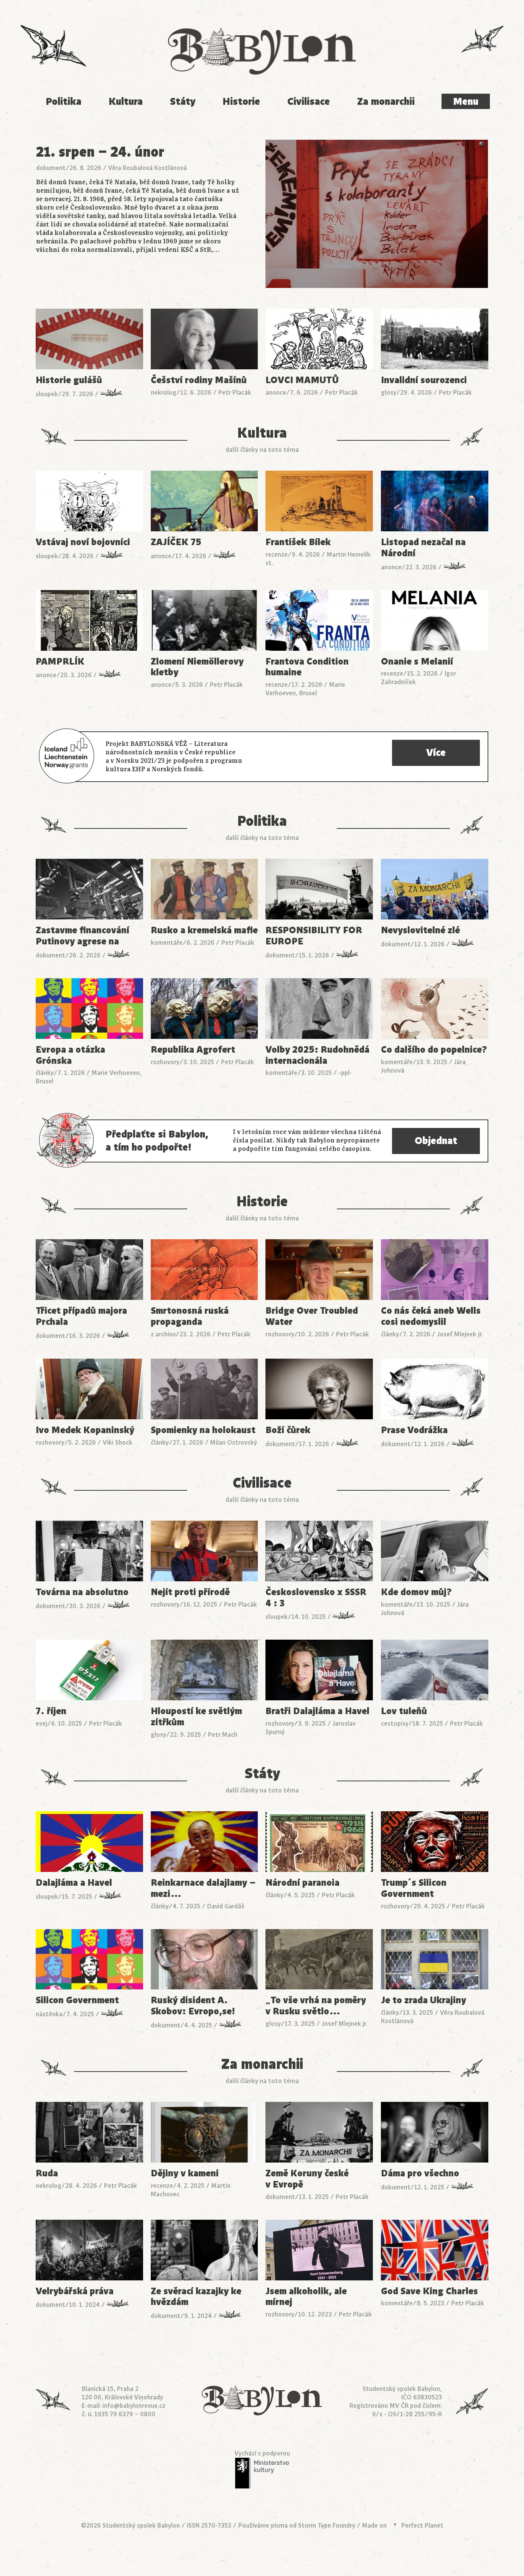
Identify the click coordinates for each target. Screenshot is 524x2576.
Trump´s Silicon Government (414, 1888)
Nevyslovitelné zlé (420, 930)
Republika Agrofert (193, 1050)
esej (41, 1724)
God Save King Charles (429, 2291)
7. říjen (51, 1711)
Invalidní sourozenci (424, 380)
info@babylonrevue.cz (134, 2406)
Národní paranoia (302, 1883)
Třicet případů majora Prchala (81, 1316)
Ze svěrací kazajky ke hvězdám (196, 2297)
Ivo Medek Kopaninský (85, 1430)
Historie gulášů (69, 380)
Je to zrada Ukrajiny (423, 2000)
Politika (63, 102)
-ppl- (345, 1073)
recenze (277, 555)
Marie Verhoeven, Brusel (305, 689)
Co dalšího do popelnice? (434, 1050)
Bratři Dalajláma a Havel (317, 1711)
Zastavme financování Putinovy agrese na (82, 936)
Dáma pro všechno (420, 2173)
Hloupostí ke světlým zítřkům (196, 1717)
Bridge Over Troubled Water (312, 1316)
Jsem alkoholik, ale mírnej (306, 2297)
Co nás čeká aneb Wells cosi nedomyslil (431, 1316)
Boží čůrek (288, 1430)
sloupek (47, 394)
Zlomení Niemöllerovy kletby (197, 667)
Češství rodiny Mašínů (199, 380)
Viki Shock (118, 1443)
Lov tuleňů (404, 1711)
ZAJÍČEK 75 (176, 542)
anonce (276, 393)
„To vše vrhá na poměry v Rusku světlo (316, 2006)
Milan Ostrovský (234, 1443)
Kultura (126, 102)
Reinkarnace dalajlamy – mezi (203, 1888)
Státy (183, 102)
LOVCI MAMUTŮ (302, 380)
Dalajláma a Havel (74, 1883)
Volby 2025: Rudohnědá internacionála (317, 1055)
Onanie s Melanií (417, 662)
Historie (241, 102)
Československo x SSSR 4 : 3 (316, 1598)
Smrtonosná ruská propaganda (190, 1316)
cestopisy (395, 1724)
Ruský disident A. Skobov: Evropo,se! (193, 2006)
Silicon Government (77, 2000)
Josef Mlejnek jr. (460, 1334)
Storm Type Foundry (327, 2526)
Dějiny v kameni (185, 2173)
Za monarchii (386, 102)
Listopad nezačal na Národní (423, 548)
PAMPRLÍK (60, 662)
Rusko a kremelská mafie (204, 930)
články (45, 1073)
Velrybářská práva (75, 2291)
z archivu (163, 1334)
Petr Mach (223, 1735)
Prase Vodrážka (414, 1430)
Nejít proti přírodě (190, 1592)
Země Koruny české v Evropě (307, 2179)
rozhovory (165, 1062)
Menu (466, 102)
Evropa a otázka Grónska (70, 1055)
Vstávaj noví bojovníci (83, 542)
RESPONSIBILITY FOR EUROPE (314, 936)
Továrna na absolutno (82, 1592)
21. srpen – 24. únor (100, 152)
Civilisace (309, 102)
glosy (389, 393)
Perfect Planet (422, 2526)
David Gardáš (226, 1906)
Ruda (47, 2173)
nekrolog (164, 393)
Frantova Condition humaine (307, 667)
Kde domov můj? (416, 1592)
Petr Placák (235, 393)
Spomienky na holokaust (203, 1430)
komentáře (167, 943)
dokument (51, 168)
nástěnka (49, 2014)
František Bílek (298, 542)
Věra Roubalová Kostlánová (147, 168)
